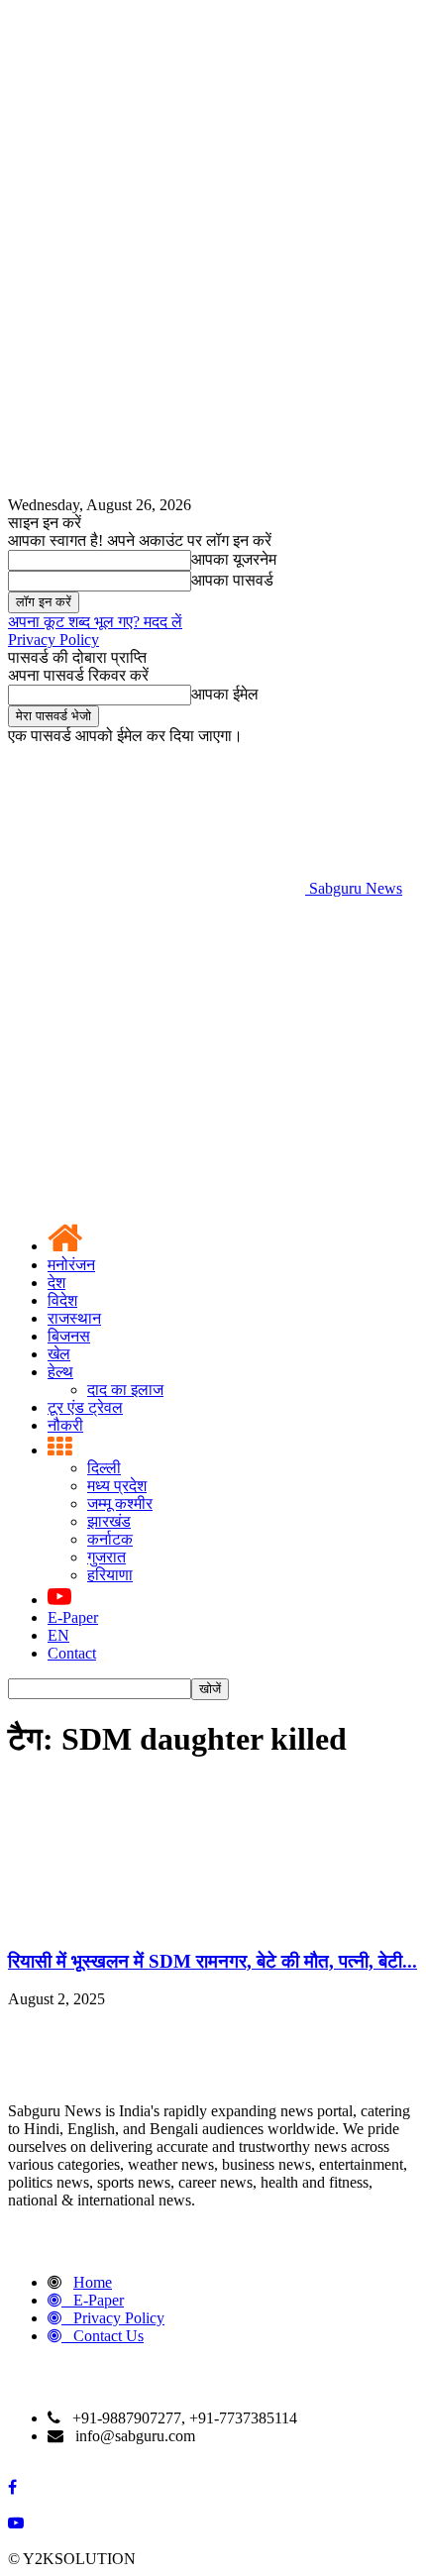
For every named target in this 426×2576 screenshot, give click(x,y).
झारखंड (109, 1521)
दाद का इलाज (125, 1390)
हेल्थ (60, 1372)
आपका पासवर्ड (232, 580)
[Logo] (157, 1041)
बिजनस (69, 1336)
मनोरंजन (71, 1265)
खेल (59, 1354)
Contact (72, 1653)
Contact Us (108, 2336)
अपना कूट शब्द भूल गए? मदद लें (95, 622)
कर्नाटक (110, 1539)
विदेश (62, 1300)
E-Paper (73, 1617)
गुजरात (106, 1557)
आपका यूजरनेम (234, 559)
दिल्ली (104, 1468)
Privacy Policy (53, 640)
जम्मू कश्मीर (120, 1503)
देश (56, 1283)
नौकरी (65, 1425)
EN (58, 1635)
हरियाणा (110, 1575)
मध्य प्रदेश (117, 1486)
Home (93, 2282)
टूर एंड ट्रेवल (85, 1407)
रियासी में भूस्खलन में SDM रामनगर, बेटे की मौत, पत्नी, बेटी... (213, 1961)
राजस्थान (74, 1318)
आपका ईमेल (225, 694)
